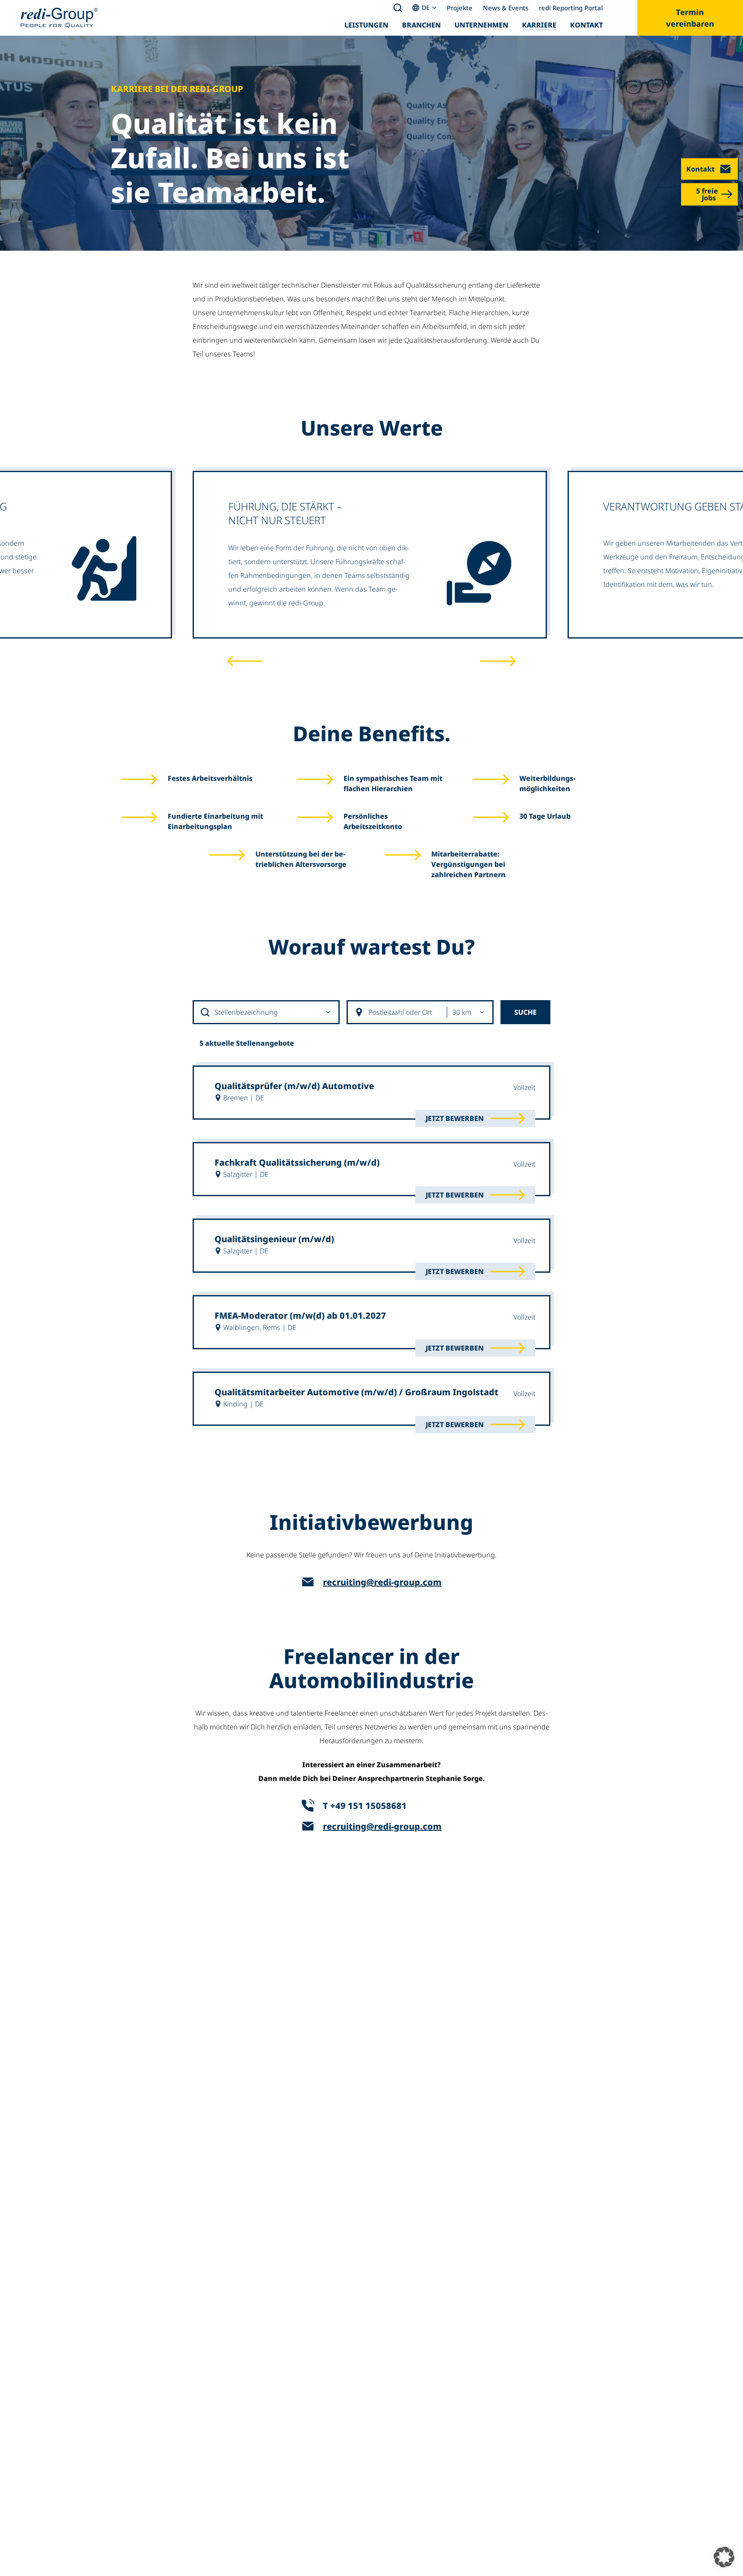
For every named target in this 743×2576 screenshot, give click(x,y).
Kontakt (586, 25)
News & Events (506, 8)
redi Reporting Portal (571, 8)
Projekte (460, 8)
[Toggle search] (398, 8)
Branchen (421, 25)
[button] (724, 2557)
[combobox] (267, 1012)
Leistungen (366, 25)
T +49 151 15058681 (365, 1806)
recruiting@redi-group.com (382, 1582)
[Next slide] (498, 661)
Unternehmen (481, 25)
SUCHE (525, 1012)
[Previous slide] (245, 661)
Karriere (539, 25)
